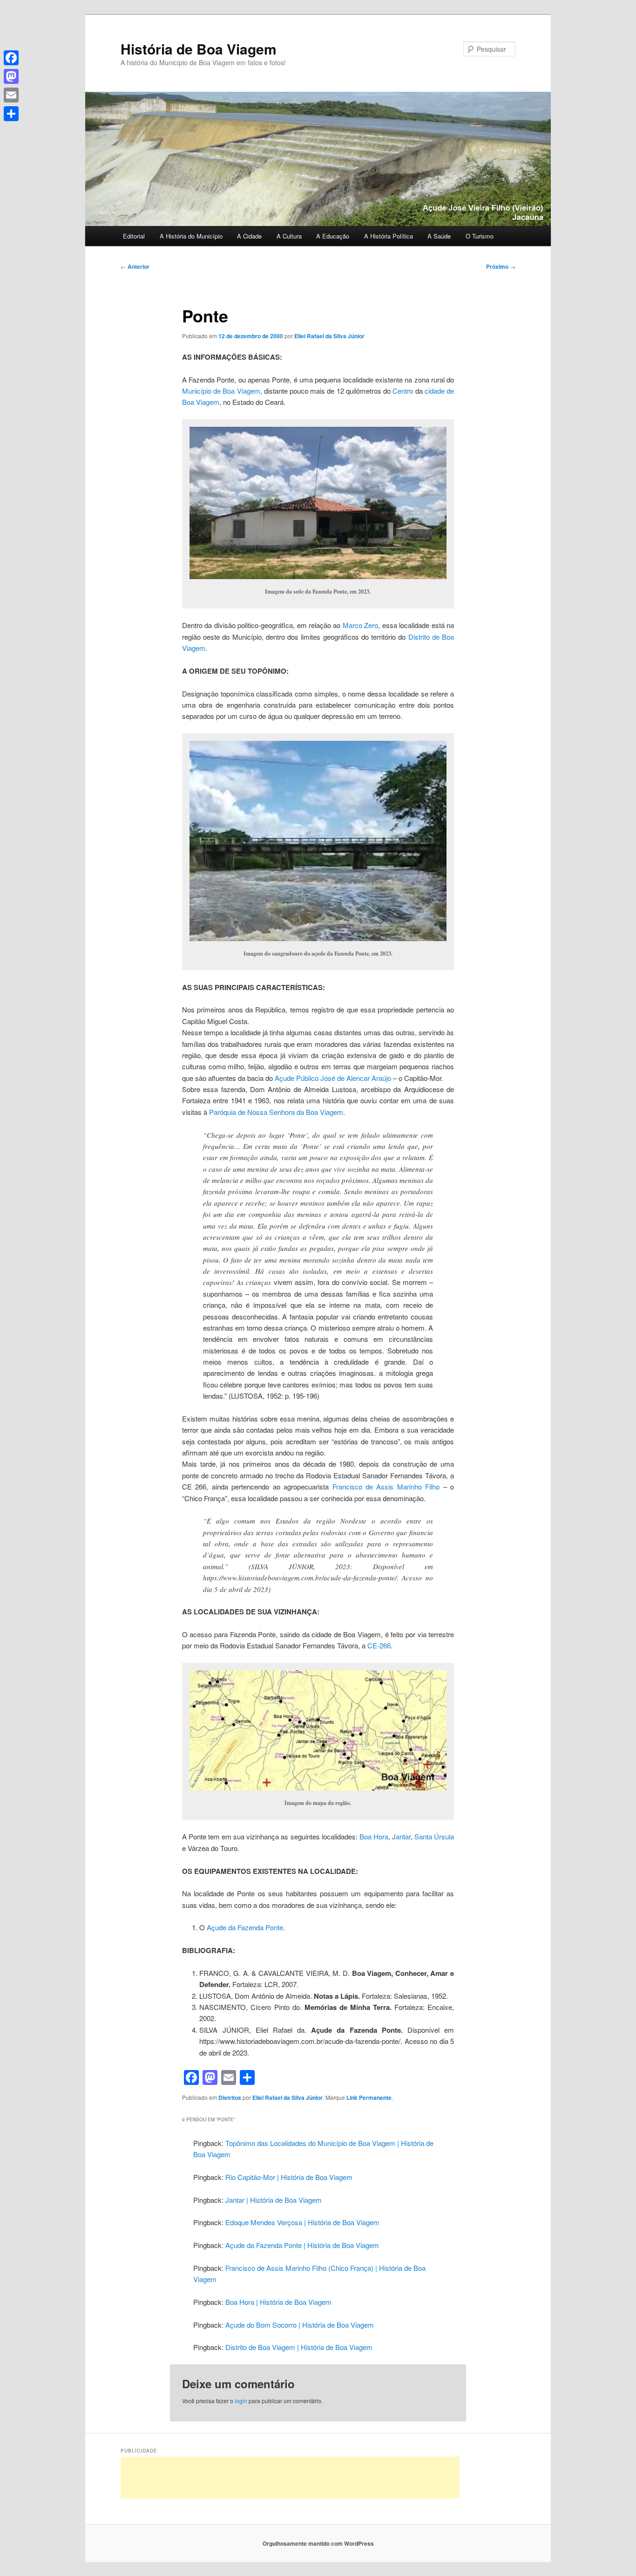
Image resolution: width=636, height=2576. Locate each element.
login (241, 2401)
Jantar (401, 1836)
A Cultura (289, 236)
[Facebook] (11, 58)
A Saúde (439, 236)
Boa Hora (374, 1836)
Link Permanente (369, 2098)
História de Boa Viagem (199, 49)
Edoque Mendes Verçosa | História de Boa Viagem (302, 2222)
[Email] (11, 95)
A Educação (333, 236)
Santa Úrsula (434, 1836)
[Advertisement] (290, 2478)
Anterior (135, 266)
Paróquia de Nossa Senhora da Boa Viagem (276, 1112)
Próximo (501, 266)
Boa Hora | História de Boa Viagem (278, 2302)
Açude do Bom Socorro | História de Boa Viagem (300, 2325)
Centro (403, 391)
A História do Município (191, 236)
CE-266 (379, 1645)
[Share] (11, 114)
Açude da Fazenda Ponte (245, 1927)
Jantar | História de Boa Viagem (274, 2200)
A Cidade (249, 236)
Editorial (134, 236)
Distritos (230, 2098)
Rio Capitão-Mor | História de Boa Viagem (289, 2177)
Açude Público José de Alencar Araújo (333, 1078)
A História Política (389, 236)
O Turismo (480, 236)
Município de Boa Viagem (221, 391)
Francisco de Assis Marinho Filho (386, 1486)
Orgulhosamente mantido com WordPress (318, 2543)
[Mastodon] (11, 76)
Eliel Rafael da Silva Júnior (329, 336)
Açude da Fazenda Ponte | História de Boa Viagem (302, 2245)
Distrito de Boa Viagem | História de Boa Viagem (299, 2347)
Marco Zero (360, 625)
